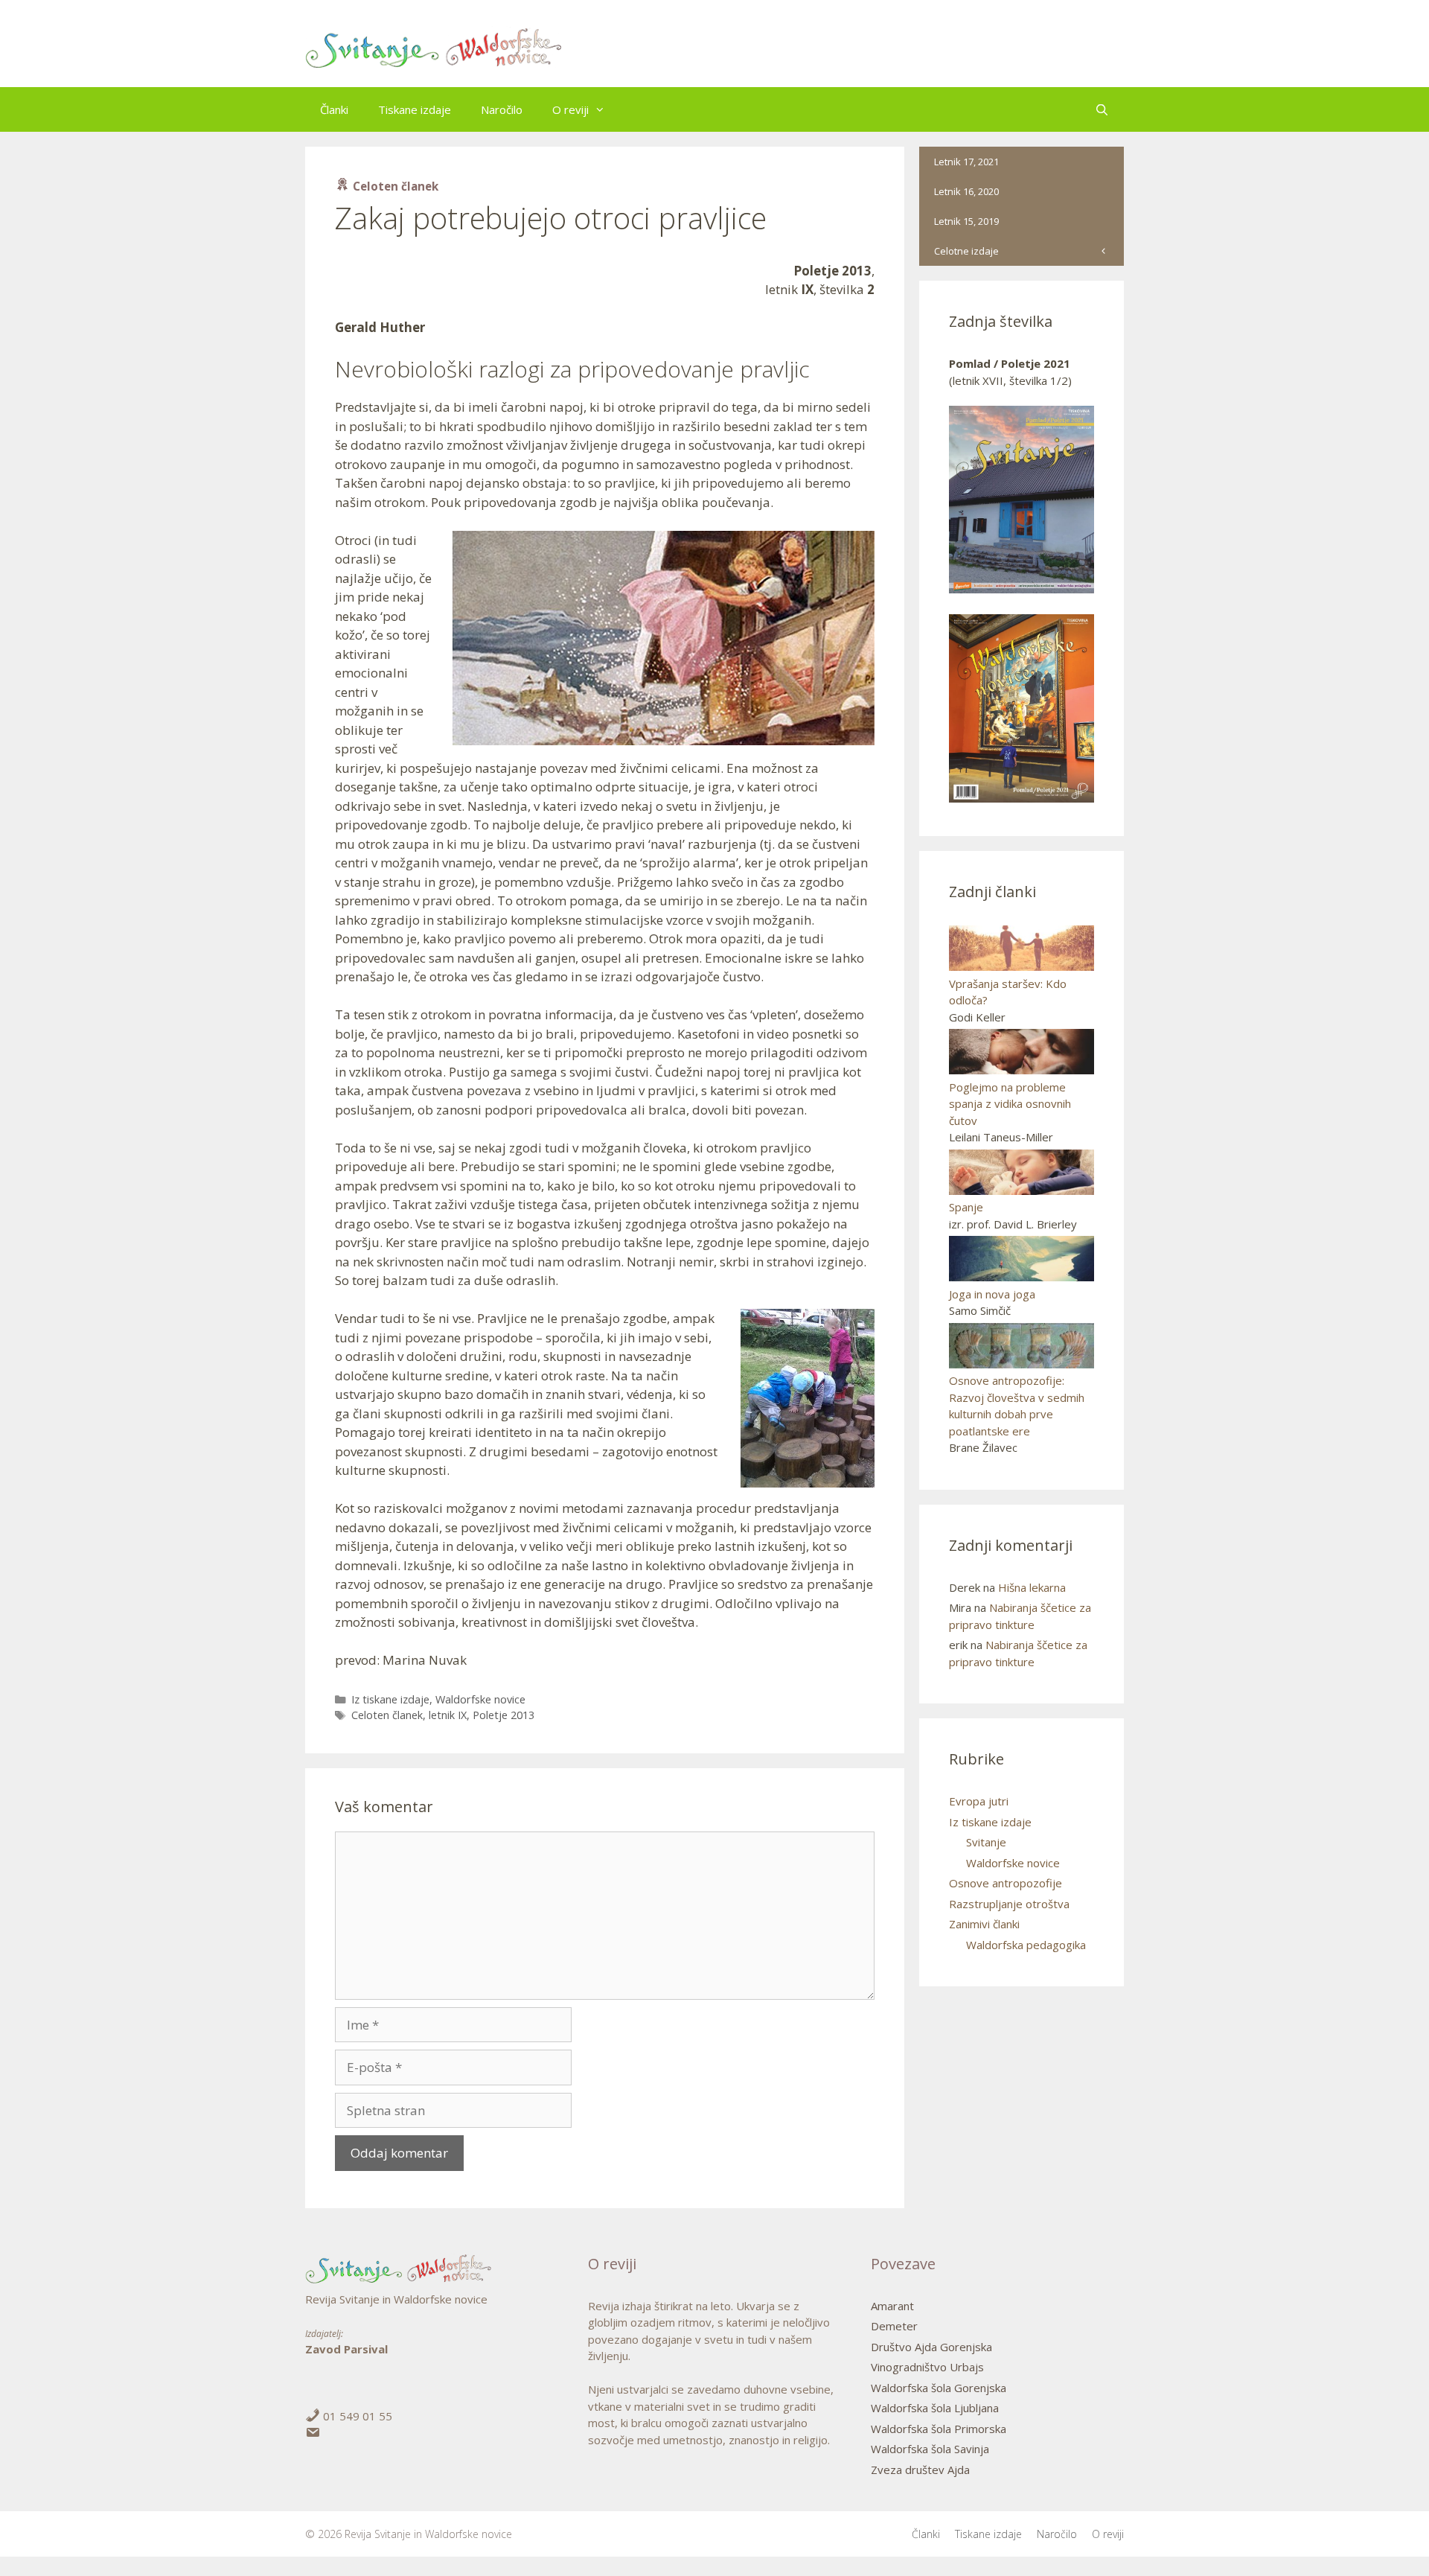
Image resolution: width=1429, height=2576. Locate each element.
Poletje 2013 (503, 1715)
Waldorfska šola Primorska (939, 2429)
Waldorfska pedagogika (1026, 1945)
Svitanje (986, 1842)
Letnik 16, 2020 (966, 191)
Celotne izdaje (966, 251)
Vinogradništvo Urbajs (927, 2367)
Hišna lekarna (1032, 1587)
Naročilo (502, 109)
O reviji (570, 109)
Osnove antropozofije (1006, 1883)
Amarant (892, 2306)
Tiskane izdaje (415, 109)
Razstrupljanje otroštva (1009, 1904)
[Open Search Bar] (1102, 109)
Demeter (894, 2326)
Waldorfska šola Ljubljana (935, 2408)
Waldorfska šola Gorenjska (939, 2388)
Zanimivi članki (984, 1924)
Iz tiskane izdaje (390, 1699)
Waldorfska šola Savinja (930, 2449)
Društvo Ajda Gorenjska (931, 2347)
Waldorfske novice (480, 1699)
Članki (334, 109)
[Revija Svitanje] (434, 48)
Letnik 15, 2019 (966, 221)
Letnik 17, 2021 (966, 162)
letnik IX (448, 1715)
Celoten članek (387, 1715)
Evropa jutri (979, 1801)
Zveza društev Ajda (920, 2470)
